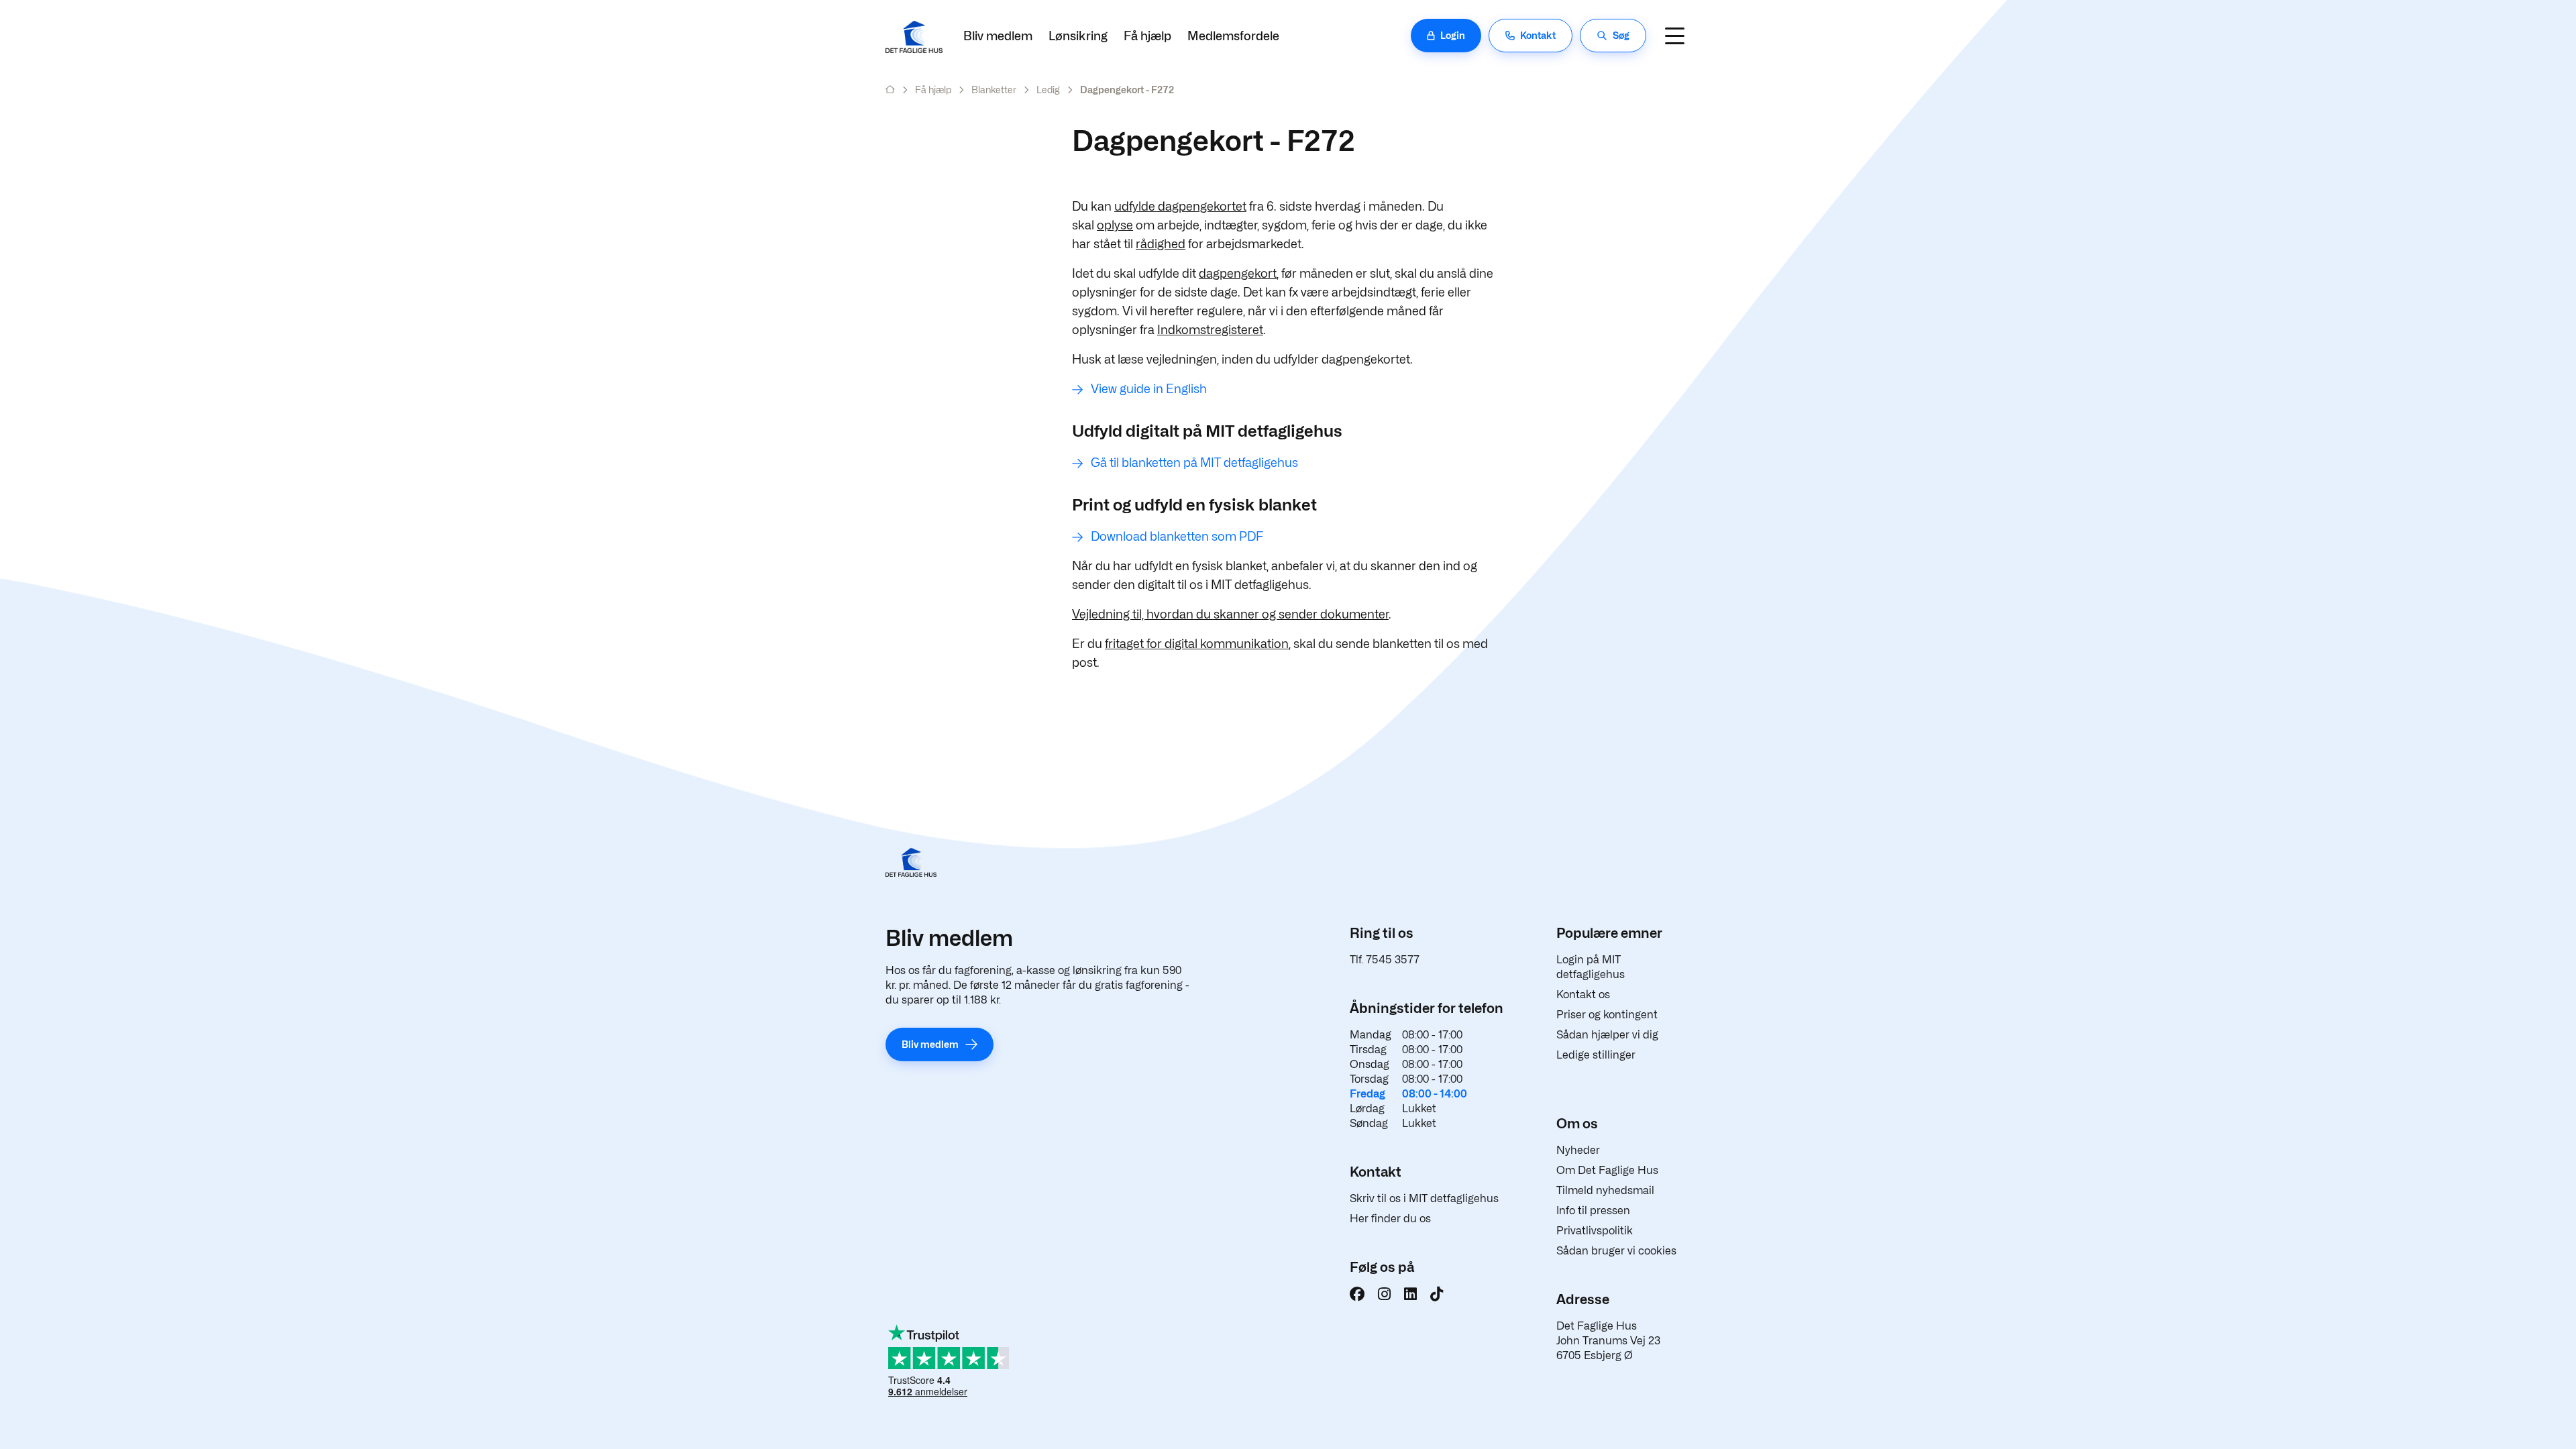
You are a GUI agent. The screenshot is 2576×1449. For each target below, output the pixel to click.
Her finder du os (1390, 1219)
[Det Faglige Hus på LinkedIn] (1410, 1294)
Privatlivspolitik (1595, 1231)
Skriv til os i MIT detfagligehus (1424, 1198)
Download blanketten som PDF (1177, 536)
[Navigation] (1674, 36)
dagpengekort (1238, 273)
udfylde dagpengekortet (1180, 206)
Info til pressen (1593, 1211)
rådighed (1161, 244)
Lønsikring (1078, 36)
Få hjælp (1147, 36)
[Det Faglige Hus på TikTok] (1437, 1294)
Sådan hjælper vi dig (1607, 1035)
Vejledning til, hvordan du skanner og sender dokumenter (1230, 614)
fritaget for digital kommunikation (1197, 644)
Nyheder (1578, 1150)
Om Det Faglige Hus (1607, 1170)
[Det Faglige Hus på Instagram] (1384, 1294)
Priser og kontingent (1607, 1015)
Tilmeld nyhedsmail (1605, 1190)
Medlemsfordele (1233, 36)
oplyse (1115, 225)
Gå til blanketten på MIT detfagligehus (1194, 463)
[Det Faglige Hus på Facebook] (1357, 1294)
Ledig (1048, 90)
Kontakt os (1583, 995)
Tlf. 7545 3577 (1385, 960)
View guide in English (1149, 389)
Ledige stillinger (1596, 1055)
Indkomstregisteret (1210, 330)
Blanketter (994, 90)
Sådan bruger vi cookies (1616, 1251)
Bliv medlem (998, 36)
